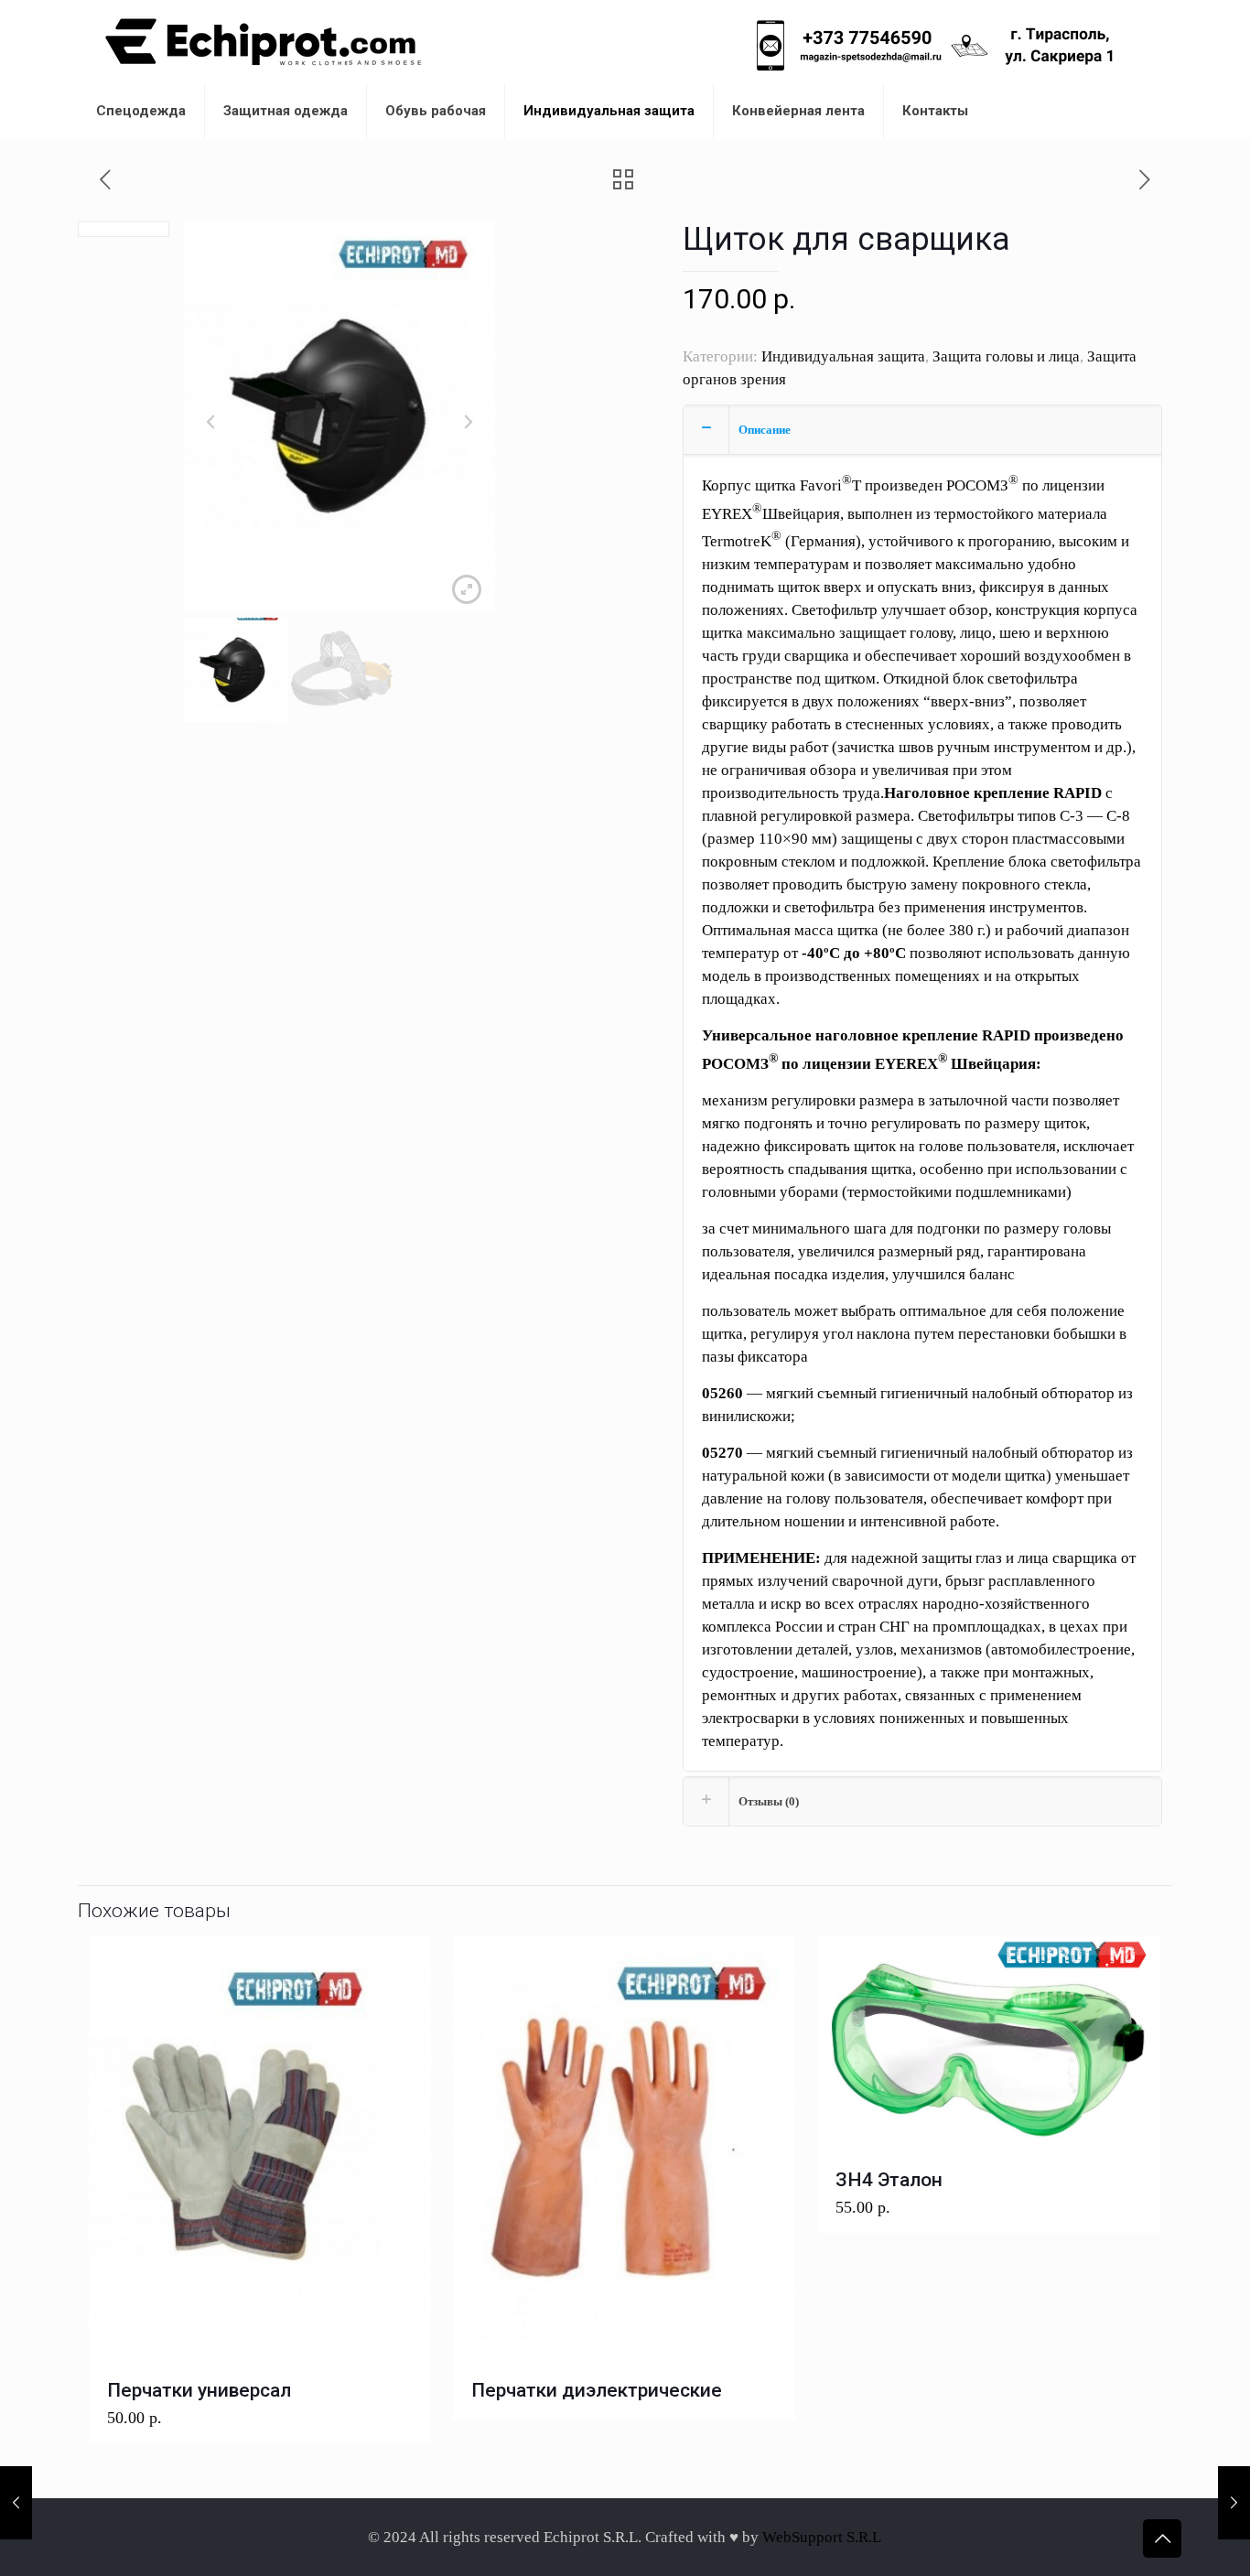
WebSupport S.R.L (822, 2537)
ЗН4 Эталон (889, 2180)
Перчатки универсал (199, 2390)
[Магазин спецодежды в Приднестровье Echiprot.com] (264, 42)
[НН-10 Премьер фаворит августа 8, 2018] (1234, 2503)
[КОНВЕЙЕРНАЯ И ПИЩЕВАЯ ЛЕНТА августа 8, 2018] (16, 2503)
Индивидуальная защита (843, 356)
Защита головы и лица (1006, 356)
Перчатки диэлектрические (597, 2390)
